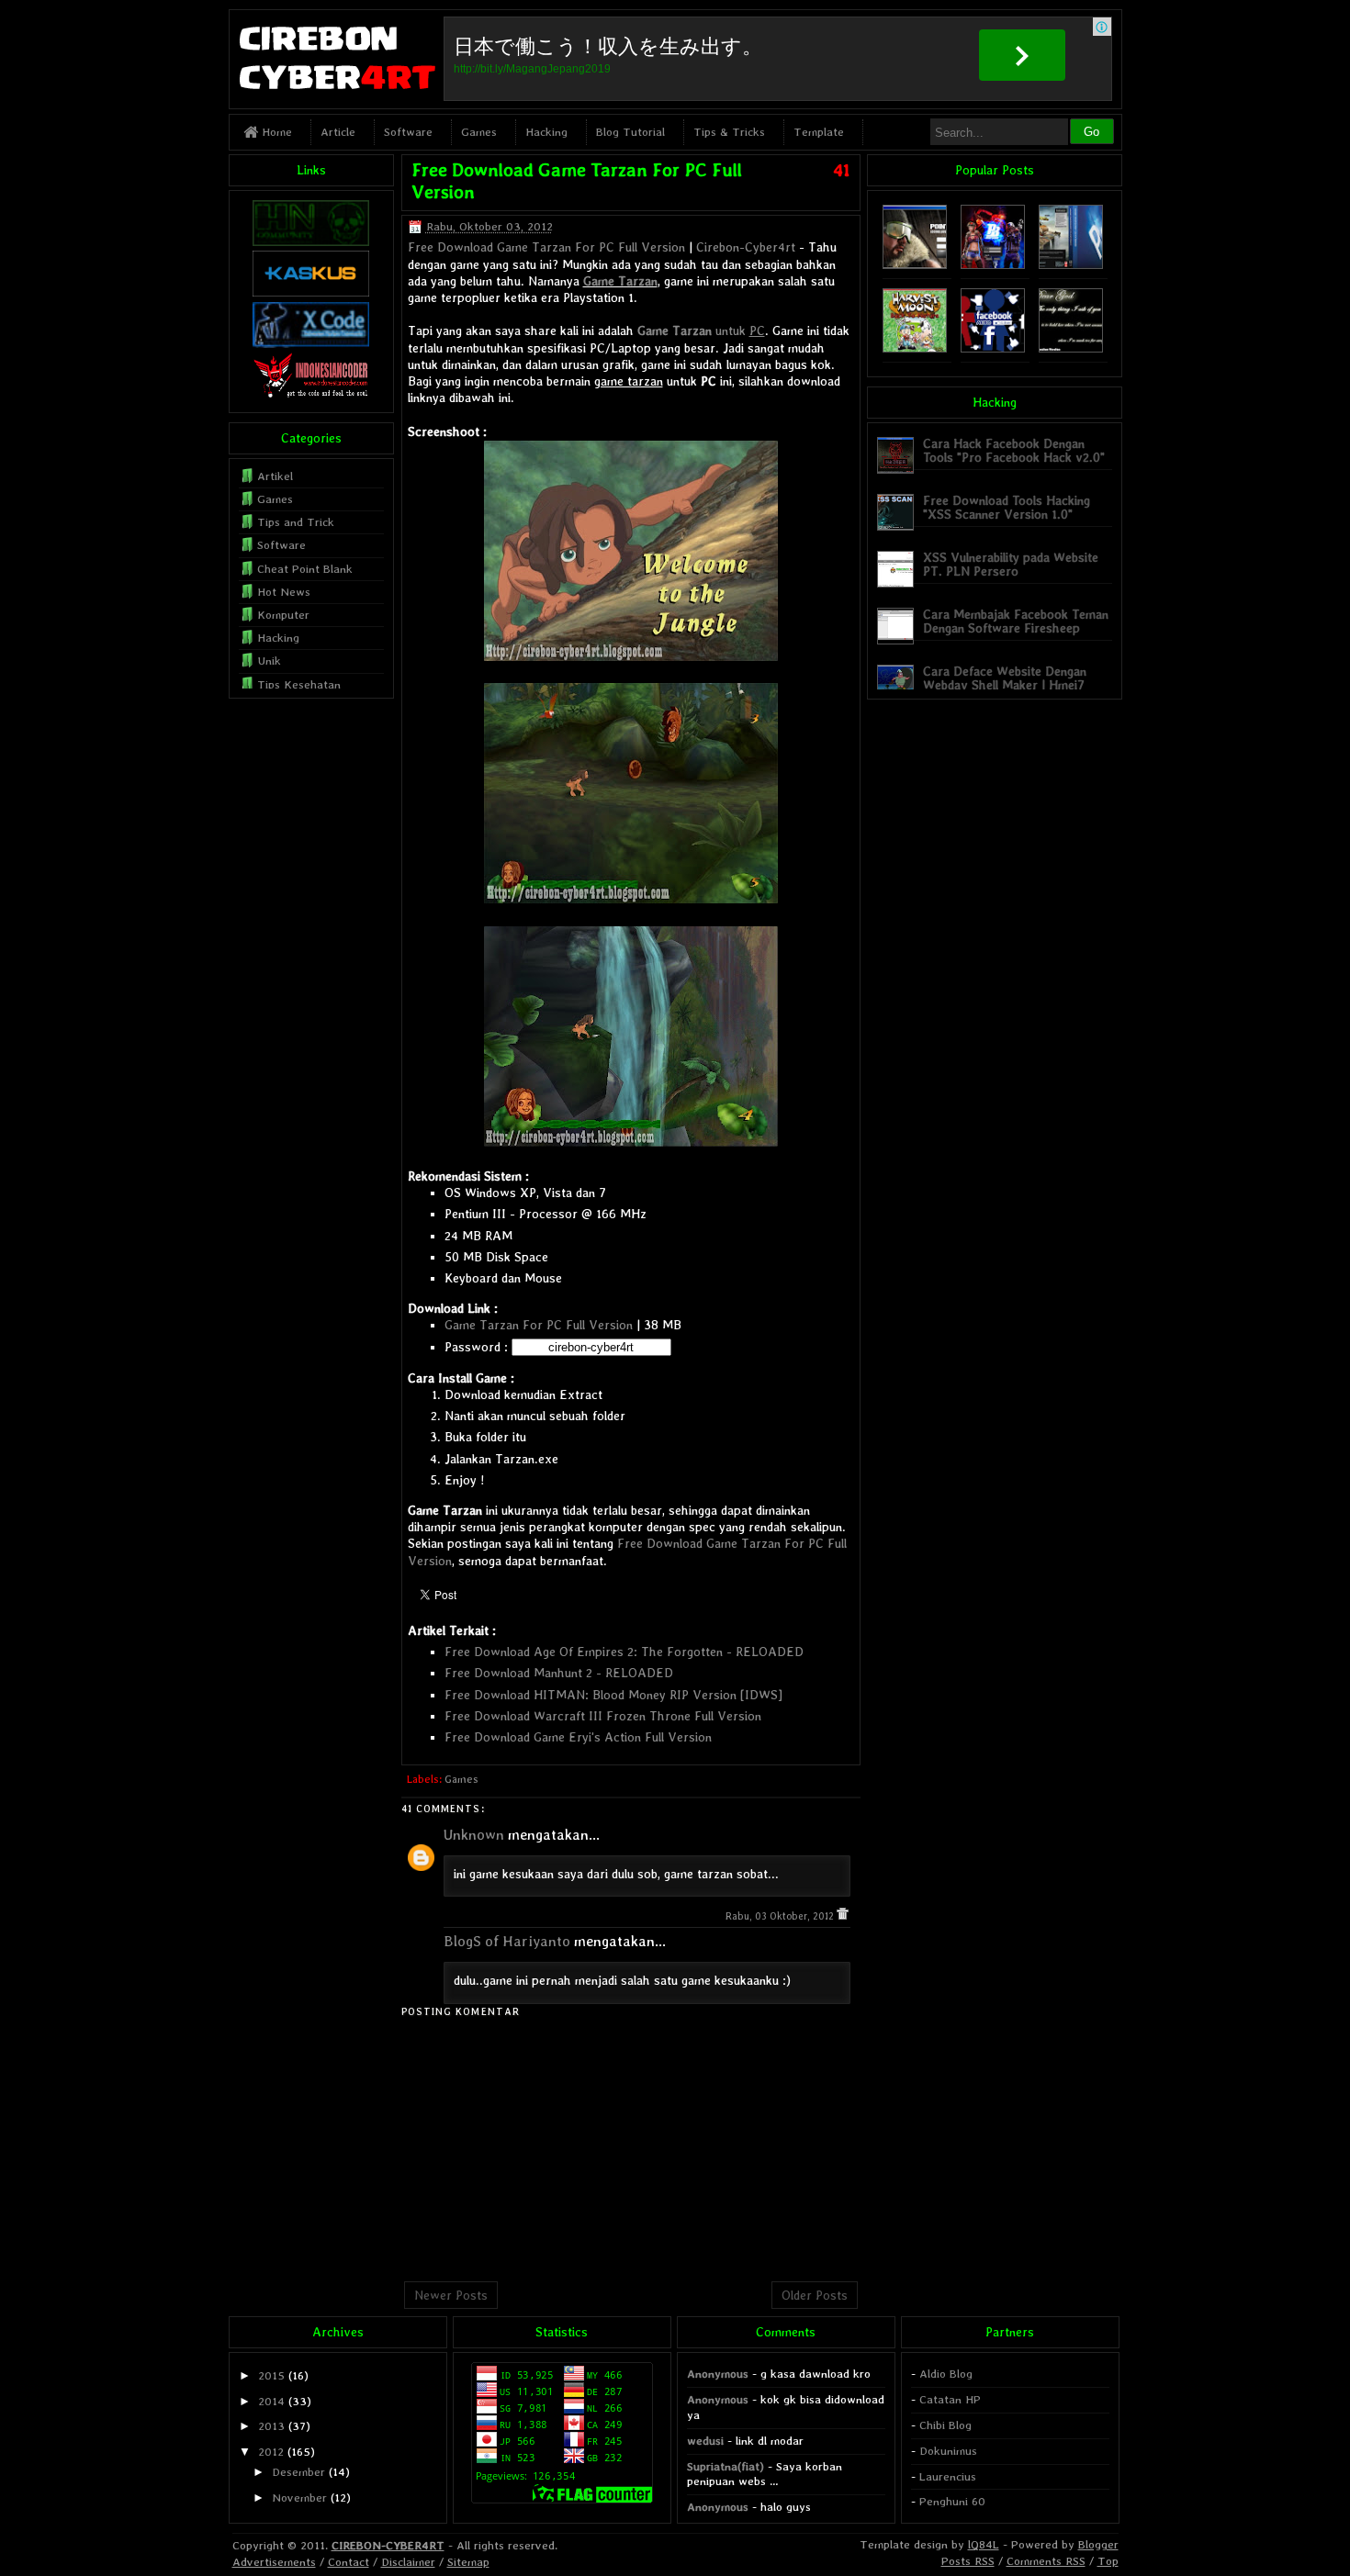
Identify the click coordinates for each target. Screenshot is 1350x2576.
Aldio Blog (946, 2374)
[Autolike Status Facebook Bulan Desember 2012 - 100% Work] (993, 348)
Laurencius (948, 2476)
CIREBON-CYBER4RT (388, 2545)
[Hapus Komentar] (843, 1916)
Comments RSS (1046, 2561)
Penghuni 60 (952, 2501)
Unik (269, 661)
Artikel (275, 476)
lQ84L (984, 2544)
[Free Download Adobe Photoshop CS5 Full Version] (1071, 265)
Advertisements (274, 2562)
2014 (271, 2401)
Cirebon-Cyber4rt (746, 247)
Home (275, 132)
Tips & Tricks (729, 132)
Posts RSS (968, 2561)
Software (408, 132)
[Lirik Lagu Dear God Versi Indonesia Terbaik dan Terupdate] (1071, 348)
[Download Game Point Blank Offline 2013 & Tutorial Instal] (915, 265)
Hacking (546, 132)
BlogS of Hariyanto (507, 1941)
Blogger (1098, 2544)
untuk (701, 330)
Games (479, 132)
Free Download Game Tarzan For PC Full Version (546, 247)
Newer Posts (451, 2295)
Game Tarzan (620, 281)
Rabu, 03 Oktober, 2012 (781, 1916)
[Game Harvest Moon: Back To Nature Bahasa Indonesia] (915, 348)
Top (1108, 2561)
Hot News (284, 592)
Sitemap (468, 2562)
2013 (271, 2426)
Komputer (283, 615)
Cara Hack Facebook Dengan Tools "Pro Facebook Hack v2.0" (1014, 450)
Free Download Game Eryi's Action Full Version (578, 1737)
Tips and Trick (296, 522)
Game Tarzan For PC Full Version (539, 1325)
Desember (298, 2472)
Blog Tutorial (630, 132)
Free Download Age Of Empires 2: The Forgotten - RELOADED (624, 1652)
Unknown (474, 1835)
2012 (271, 2452)
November (299, 2498)
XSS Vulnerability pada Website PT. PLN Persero (1011, 564)
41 (842, 170)
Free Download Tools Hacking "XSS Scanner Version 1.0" (1007, 507)
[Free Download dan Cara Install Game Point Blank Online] (993, 265)
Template (819, 132)
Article (338, 132)
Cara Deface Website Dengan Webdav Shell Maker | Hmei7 (1005, 678)
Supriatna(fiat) (726, 2466)
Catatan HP (950, 2399)
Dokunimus (948, 2451)
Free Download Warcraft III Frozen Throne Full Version (603, 1716)
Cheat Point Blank (305, 569)
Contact (349, 2562)
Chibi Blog (945, 2425)
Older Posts (815, 2295)
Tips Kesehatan (299, 684)
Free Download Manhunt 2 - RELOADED (559, 1673)
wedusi (705, 2441)
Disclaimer (408, 2562)
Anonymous (718, 2374)
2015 (271, 2375)
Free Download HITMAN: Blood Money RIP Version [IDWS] (613, 1695)
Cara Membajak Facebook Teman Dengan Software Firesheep (1016, 621)
